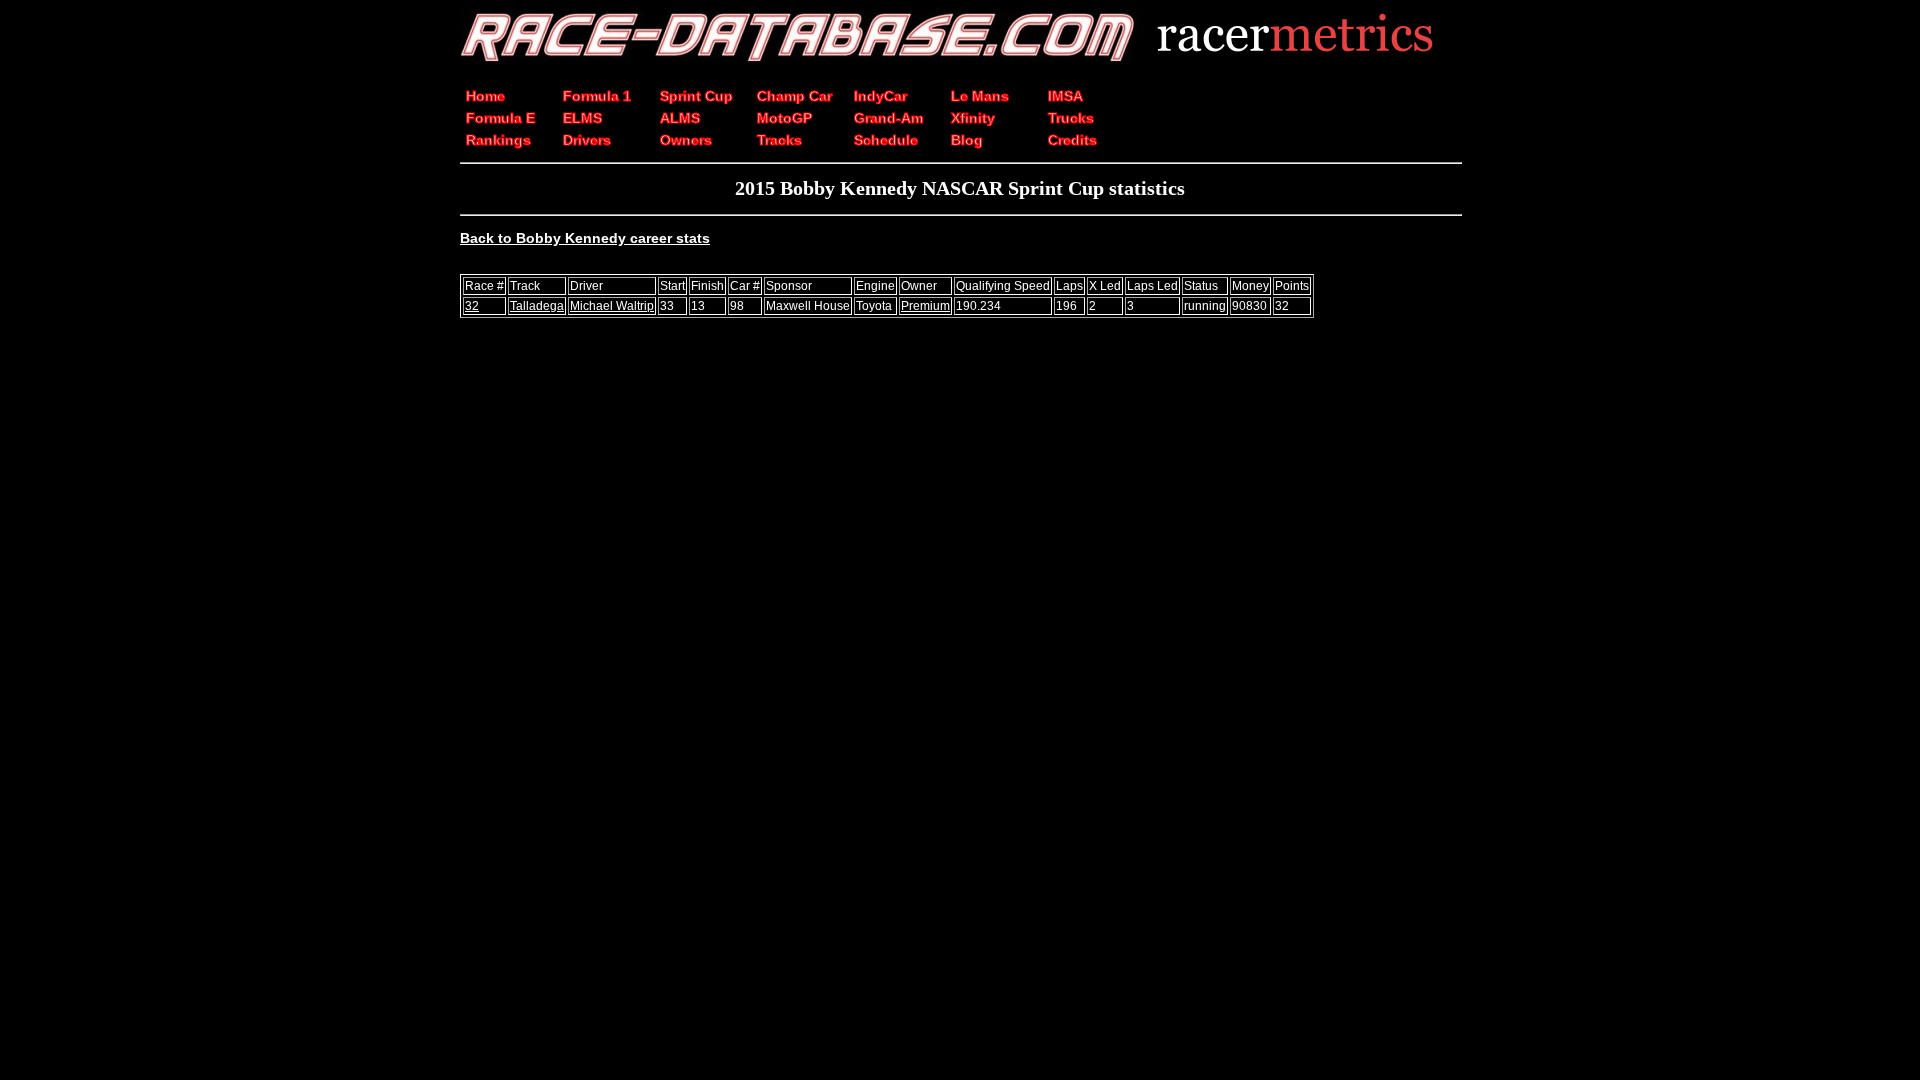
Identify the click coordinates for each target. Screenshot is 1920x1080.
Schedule (886, 140)
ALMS (680, 118)
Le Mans (980, 96)
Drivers (587, 140)
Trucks (1071, 118)
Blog (967, 140)
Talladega (537, 306)
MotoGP (784, 118)
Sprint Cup (696, 96)
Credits (1072, 140)
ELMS (582, 118)
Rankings (498, 140)
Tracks (779, 140)
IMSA (1065, 96)
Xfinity (973, 118)
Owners (686, 140)
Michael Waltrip (612, 306)
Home (485, 96)
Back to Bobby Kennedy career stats (585, 238)
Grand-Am (888, 118)
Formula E (500, 118)
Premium (925, 306)
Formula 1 (597, 96)
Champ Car (794, 96)
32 (472, 306)
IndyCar (880, 96)
